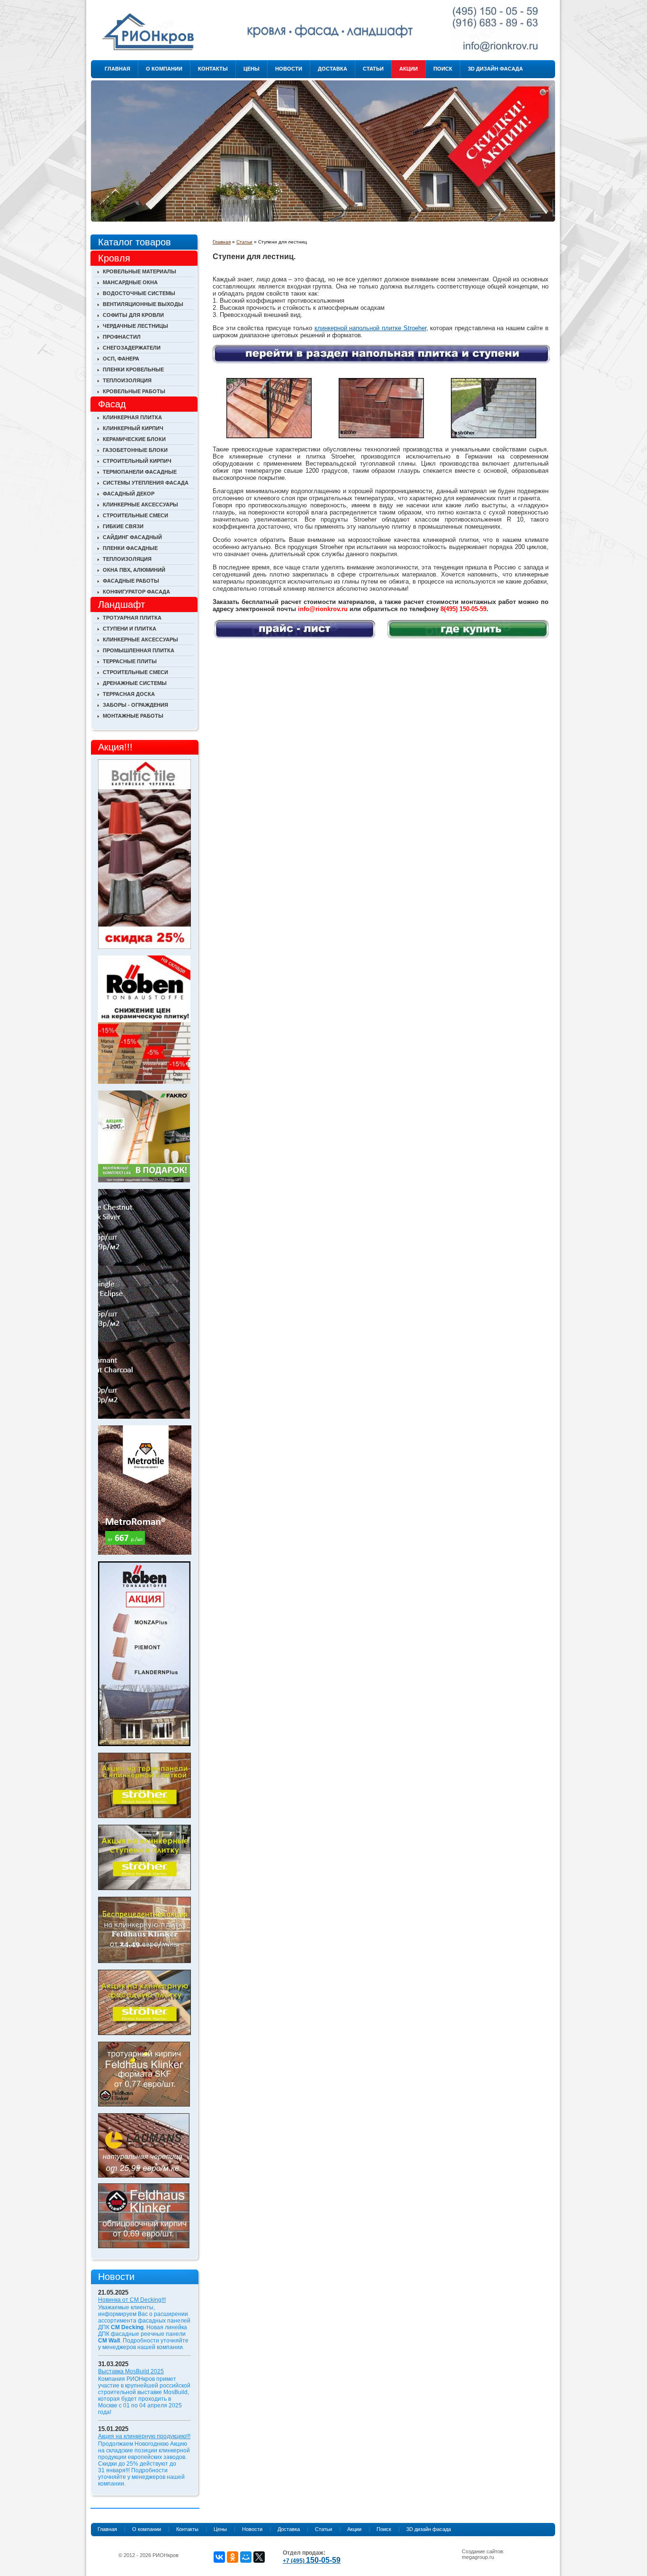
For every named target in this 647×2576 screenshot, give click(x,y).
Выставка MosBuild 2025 (131, 2371)
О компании (164, 69)
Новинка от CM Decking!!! (132, 2300)
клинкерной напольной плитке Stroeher (370, 328)
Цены (252, 69)
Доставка (332, 69)
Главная (117, 69)
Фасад (112, 404)
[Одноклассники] (233, 2557)
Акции (409, 69)
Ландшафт (121, 604)
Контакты (213, 69)
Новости (289, 69)
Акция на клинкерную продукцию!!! (144, 2436)
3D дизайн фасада (495, 69)
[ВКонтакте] (219, 2557)
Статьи (373, 69)
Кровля (114, 258)
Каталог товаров (135, 242)
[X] (259, 2557)
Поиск (443, 69)
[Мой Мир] (246, 2557)
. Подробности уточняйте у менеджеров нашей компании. (143, 2344)
